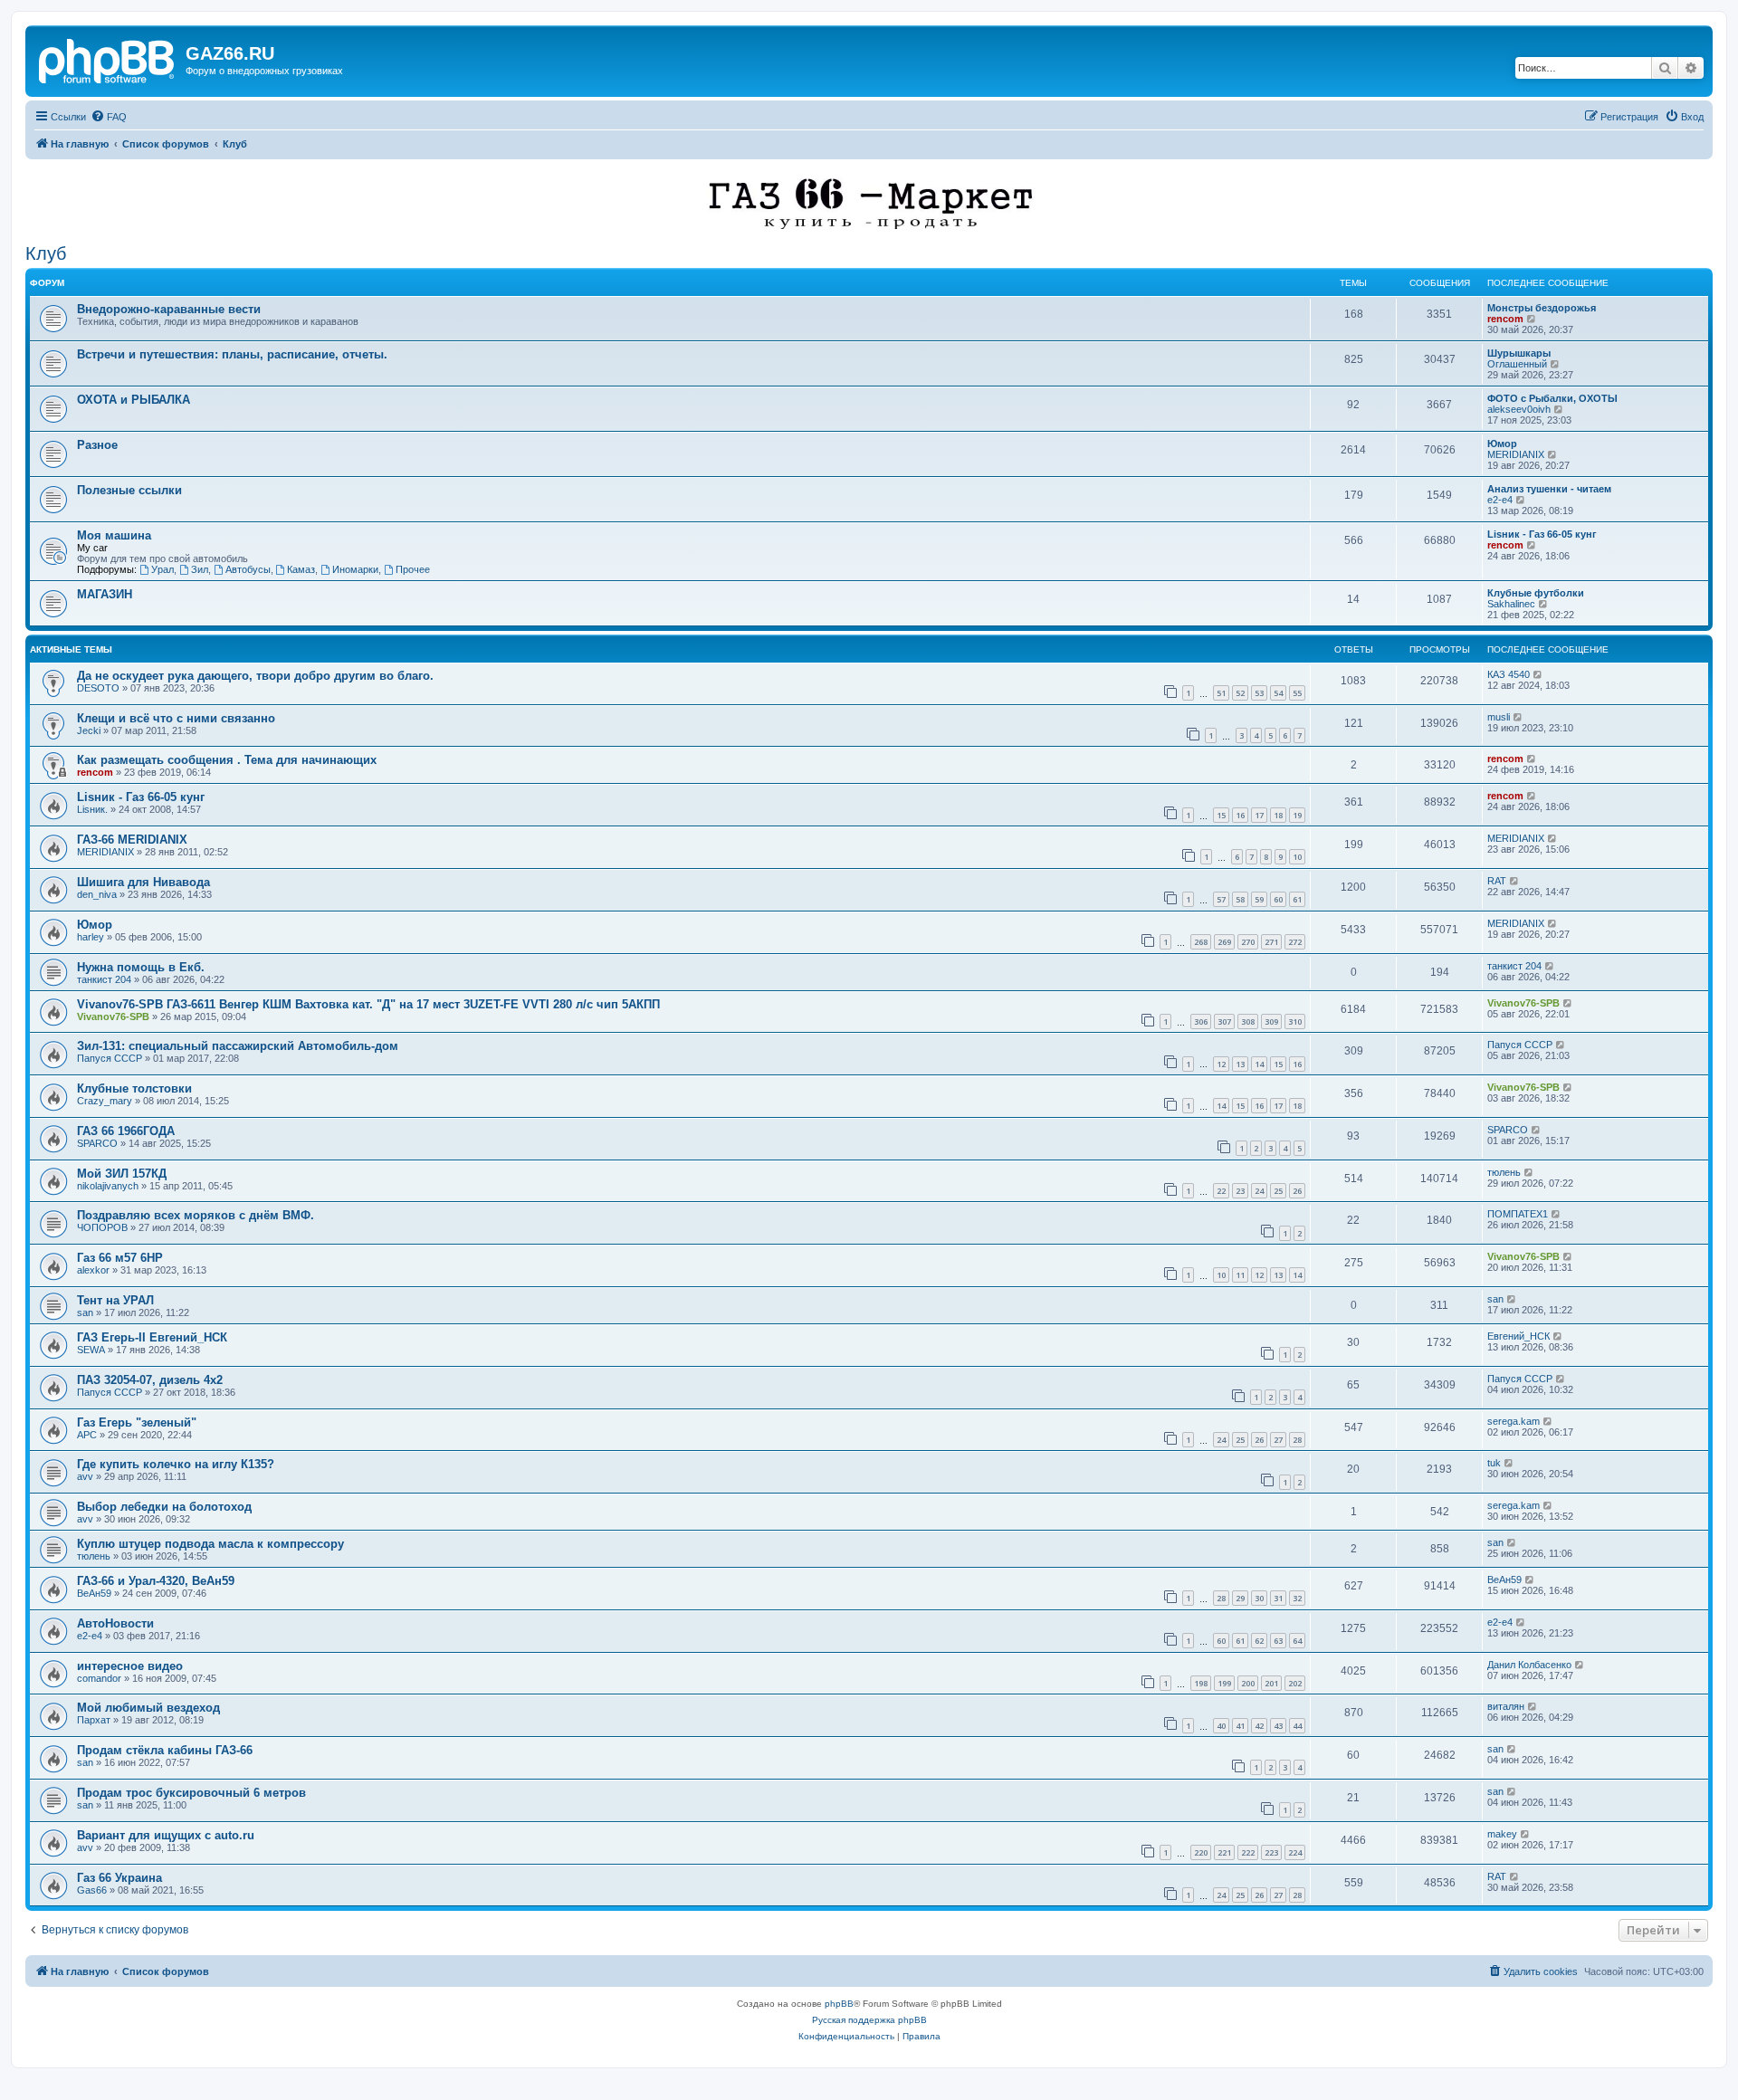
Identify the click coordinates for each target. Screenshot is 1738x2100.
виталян (1506, 1706)
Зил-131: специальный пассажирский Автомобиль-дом (238, 1046)
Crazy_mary (105, 1101)
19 (1297, 815)
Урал (162, 569)
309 (1271, 1021)
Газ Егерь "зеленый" (137, 1422)
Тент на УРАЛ (115, 1300)
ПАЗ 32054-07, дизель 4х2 (150, 1380)
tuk (1494, 1463)
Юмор (1502, 444)
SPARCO (97, 1143)
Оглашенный (1517, 364)
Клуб (46, 253)
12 (1221, 1064)
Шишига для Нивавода (143, 882)
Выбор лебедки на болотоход (164, 1507)
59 (1259, 899)
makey (1502, 1834)
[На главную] (108, 59)
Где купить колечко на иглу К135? (176, 1464)
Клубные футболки (1536, 593)
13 (1240, 1064)
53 (1259, 693)
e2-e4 (1500, 500)
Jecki (89, 730)
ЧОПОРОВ (102, 1227)
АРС (87, 1435)
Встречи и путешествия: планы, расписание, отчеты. (232, 354)
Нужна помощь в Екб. (141, 967)
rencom (1505, 319)
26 (1297, 1191)
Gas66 (92, 1890)
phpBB (839, 2004)
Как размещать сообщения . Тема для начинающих (227, 760)
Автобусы (248, 569)
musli (1499, 717)
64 (1297, 1641)
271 (1271, 942)
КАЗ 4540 (1509, 674)
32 (1297, 1598)
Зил (200, 569)
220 (1201, 1852)
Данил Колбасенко (1529, 1665)
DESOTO (98, 688)
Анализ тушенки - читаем (1549, 489)
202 (1295, 1683)
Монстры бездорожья (1542, 308)
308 (1248, 1021)
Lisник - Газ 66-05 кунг (1542, 534)
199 (1224, 1683)
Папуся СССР (110, 1058)
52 (1240, 693)
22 (1221, 1191)
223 (1271, 1852)
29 (1240, 1598)
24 (1259, 1191)
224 (1295, 1852)
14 (1259, 1064)
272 (1295, 942)
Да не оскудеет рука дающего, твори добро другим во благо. (255, 676)
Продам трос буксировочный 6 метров (191, 1793)
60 (1278, 899)
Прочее (413, 569)
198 (1201, 1683)
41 (1240, 1726)
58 (1240, 899)
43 (1278, 1726)
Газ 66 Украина (119, 1878)
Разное (97, 445)
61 (1297, 899)
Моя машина (114, 535)
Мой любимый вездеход (148, 1708)
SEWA (91, 1350)
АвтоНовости (115, 1623)
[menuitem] (109, 117)
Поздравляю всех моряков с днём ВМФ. (196, 1215)
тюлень (1504, 1172)
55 (1297, 693)
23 (1240, 1191)
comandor (99, 1678)
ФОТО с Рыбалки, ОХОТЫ (1552, 398)
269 (1224, 942)
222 (1248, 1852)
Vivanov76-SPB (113, 1017)
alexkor (93, 1270)
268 (1201, 942)
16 (1240, 815)
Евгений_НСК (1518, 1336)
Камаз (301, 569)
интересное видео (130, 1666)
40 (1221, 1726)
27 (1278, 1440)
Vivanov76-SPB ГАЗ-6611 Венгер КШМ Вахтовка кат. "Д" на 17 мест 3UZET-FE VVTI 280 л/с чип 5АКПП (368, 1004)
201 (1271, 1683)
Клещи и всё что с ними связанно (176, 718)
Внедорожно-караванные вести (169, 309)
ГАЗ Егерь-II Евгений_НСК (152, 1337)
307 (1224, 1021)
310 (1295, 1021)
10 (1297, 857)
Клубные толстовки (134, 1088)
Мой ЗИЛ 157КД (122, 1174)
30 (1259, 1598)
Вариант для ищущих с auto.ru (166, 1835)
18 (1278, 815)
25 (1278, 1191)
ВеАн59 (94, 1593)
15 (1221, 815)
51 (1221, 693)
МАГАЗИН (105, 594)
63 (1278, 1641)
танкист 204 (104, 979)
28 (1297, 1440)
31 (1278, 1598)
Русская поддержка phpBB (869, 2020)
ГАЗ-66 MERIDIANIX (132, 840)
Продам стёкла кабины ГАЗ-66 (165, 1750)
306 (1201, 1021)
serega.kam (1514, 1421)
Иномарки (355, 569)
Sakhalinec (1511, 604)
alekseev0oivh (1519, 409)
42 (1259, 1726)
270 (1248, 942)
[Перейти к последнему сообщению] (1538, 674)
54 (1278, 693)
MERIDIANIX (1516, 454)
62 (1259, 1641)
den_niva (97, 894)
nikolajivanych (108, 1186)
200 (1248, 1683)
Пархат (94, 1720)
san (85, 1312)
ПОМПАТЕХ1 (1518, 1214)
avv (85, 1476)
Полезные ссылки (129, 490)
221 (1224, 1852)
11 (1240, 1275)
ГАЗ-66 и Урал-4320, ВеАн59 (156, 1581)
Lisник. (92, 809)
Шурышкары (1519, 353)
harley (91, 937)
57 (1221, 899)
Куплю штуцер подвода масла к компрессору (210, 1544)
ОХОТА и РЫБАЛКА (134, 400)
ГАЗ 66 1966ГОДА (126, 1131)
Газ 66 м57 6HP (120, 1258)
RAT (1497, 881)
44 (1297, 1726)
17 (1259, 815)
